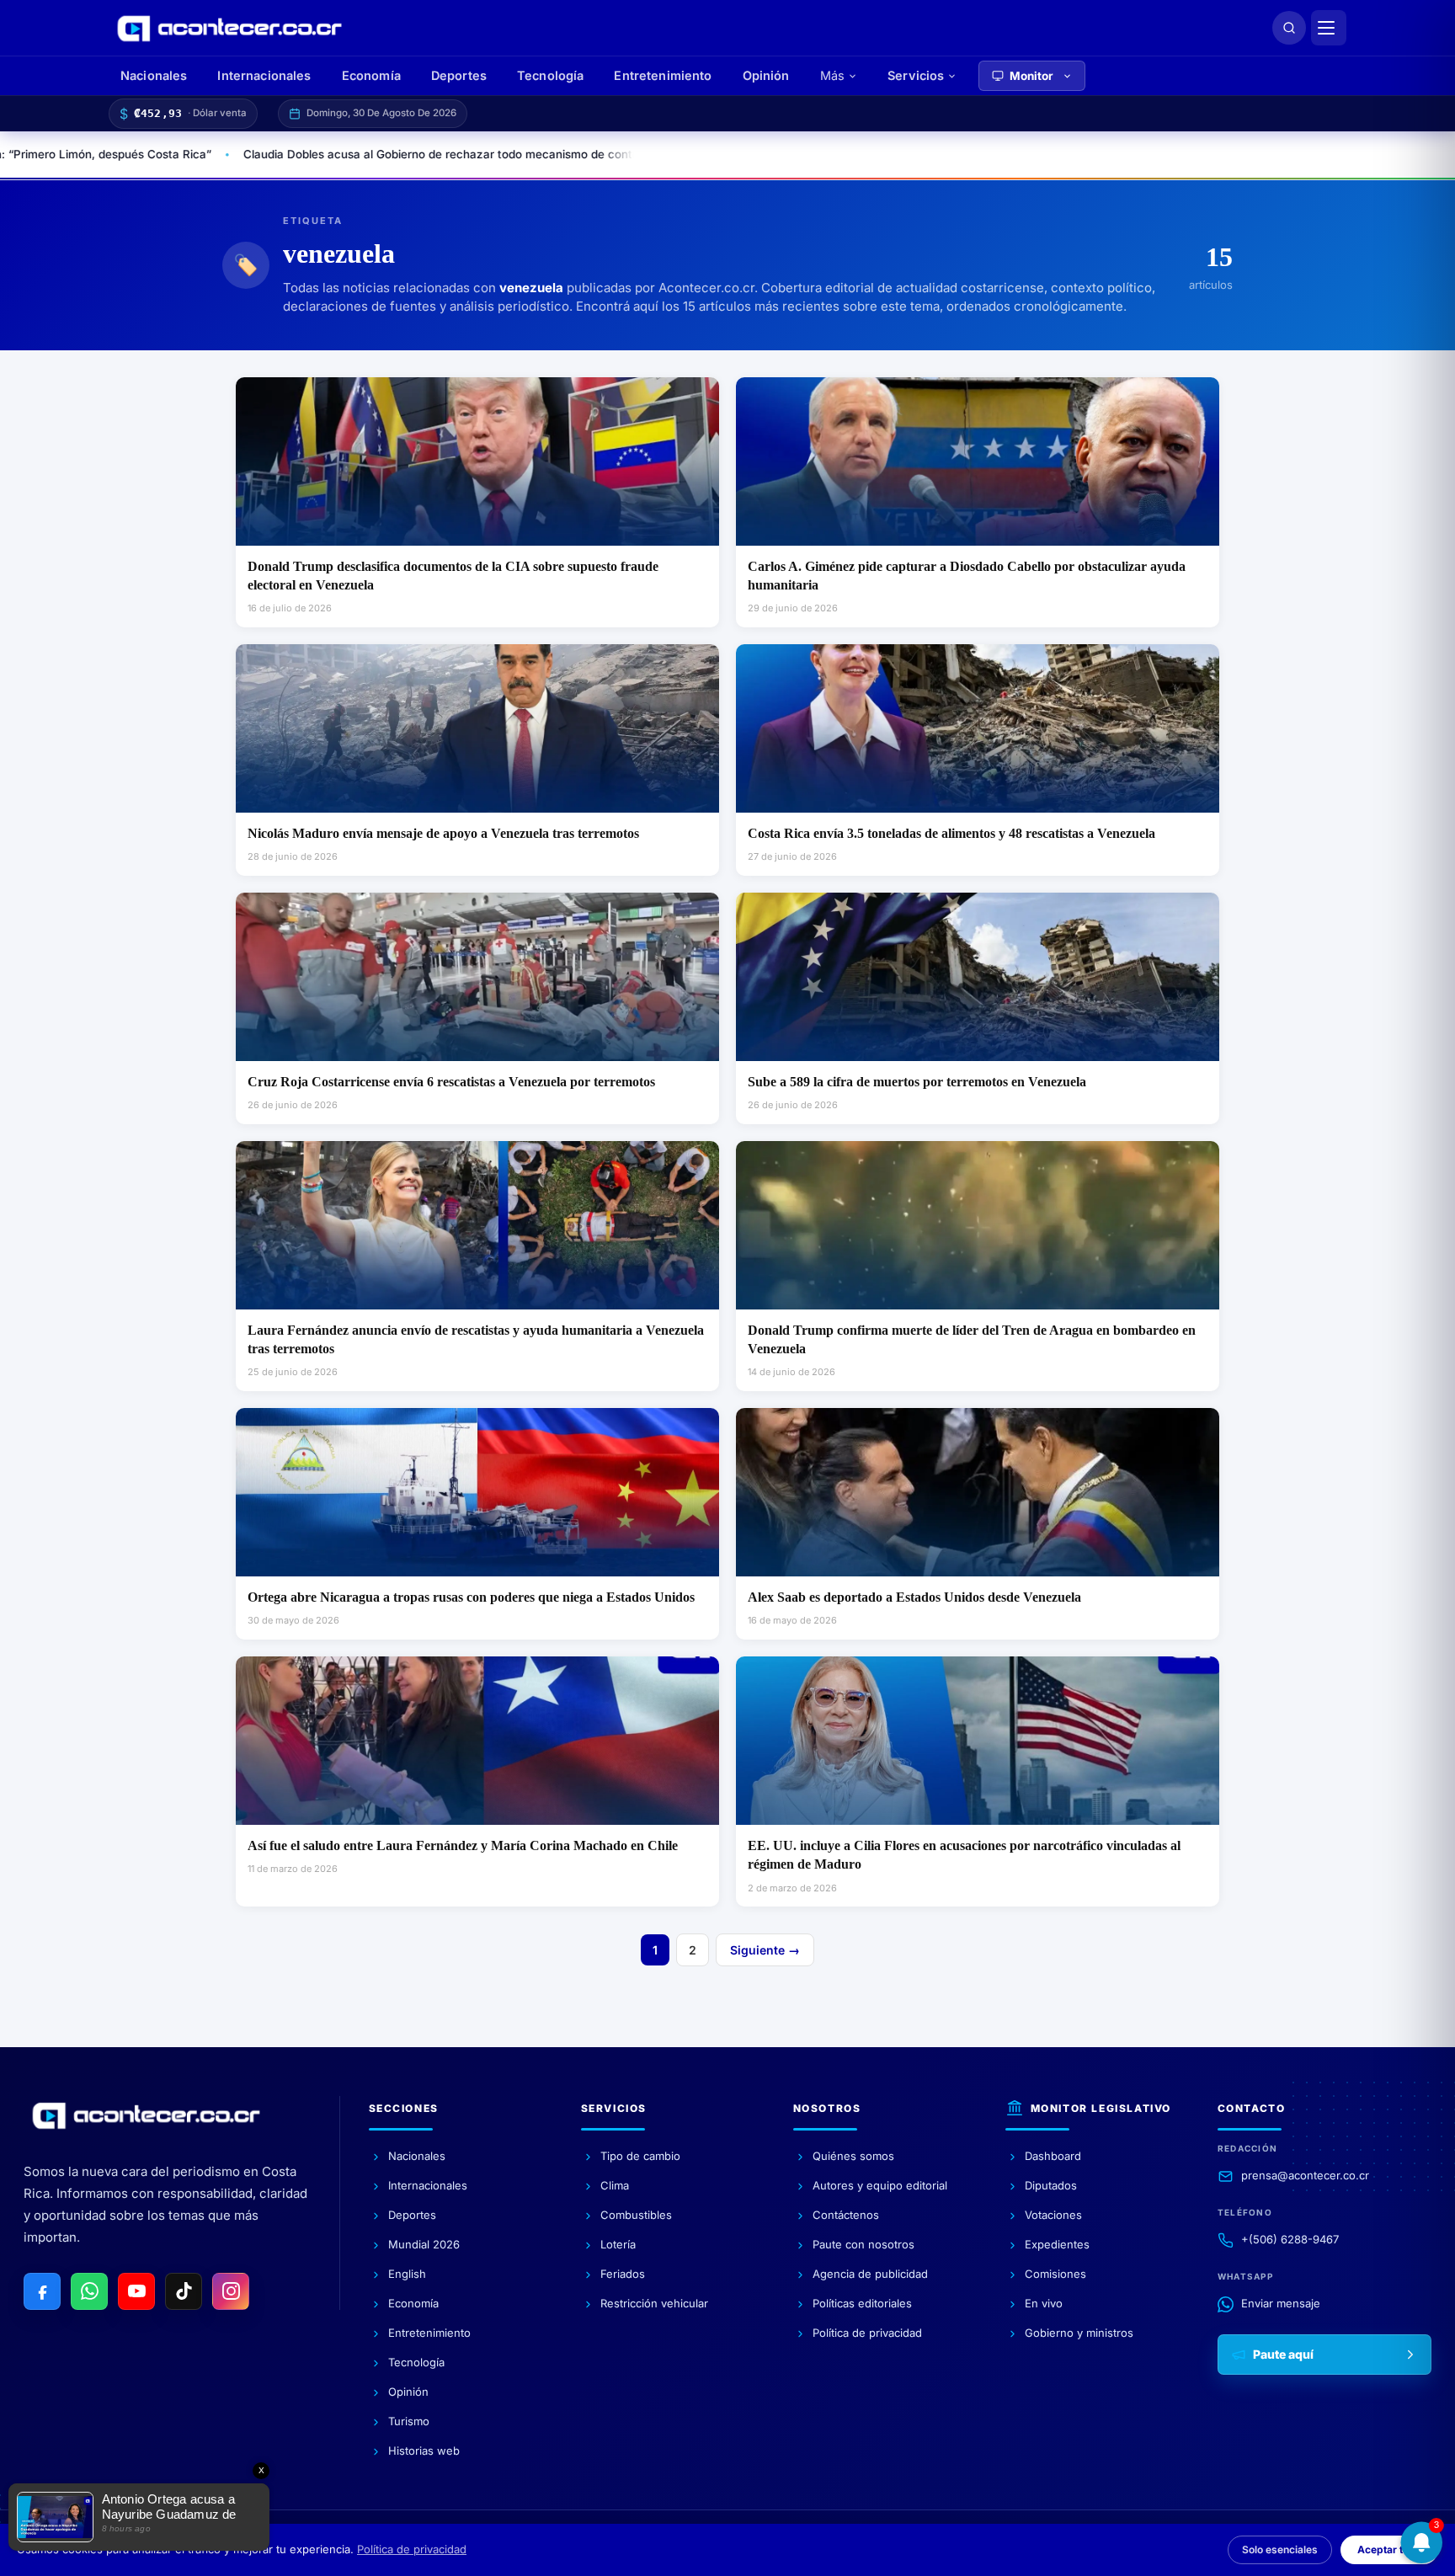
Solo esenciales (1280, 2549)
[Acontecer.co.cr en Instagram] (231, 2291)
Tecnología (550, 75)
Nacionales (154, 75)
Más (832, 75)
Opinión (766, 75)
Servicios (916, 75)
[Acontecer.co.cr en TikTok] (184, 2291)
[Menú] (1329, 28)
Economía (371, 75)
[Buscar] (1289, 28)
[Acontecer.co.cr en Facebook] (42, 2291)
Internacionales (264, 75)
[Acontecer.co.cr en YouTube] (136, 2291)
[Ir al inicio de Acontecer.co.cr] (146, 2115)
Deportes (459, 75)
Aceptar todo (1389, 2549)
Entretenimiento (663, 75)
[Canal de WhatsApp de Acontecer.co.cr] (89, 2291)
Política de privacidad (412, 2549)
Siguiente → (765, 1950)
